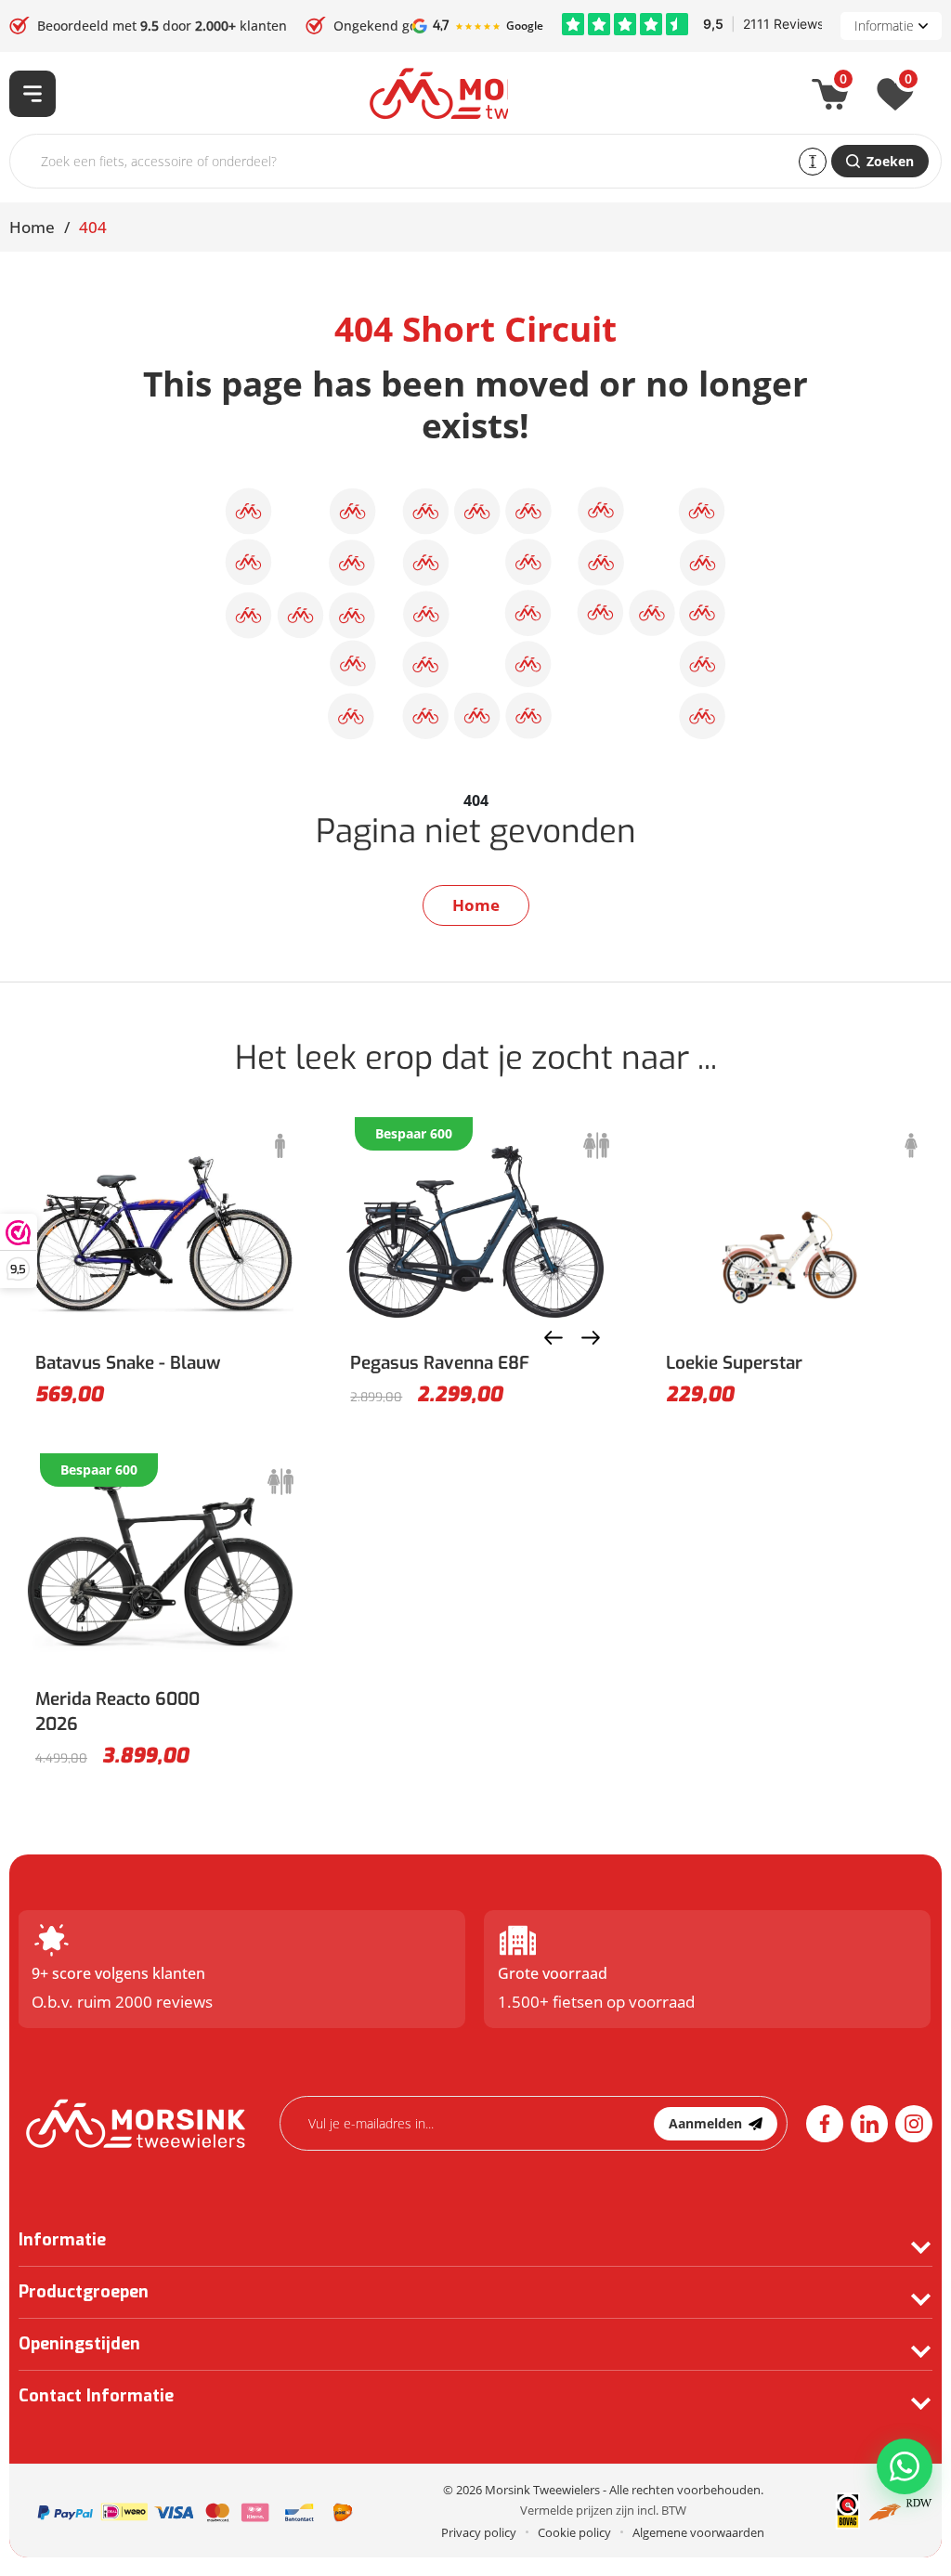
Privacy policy (479, 2532)
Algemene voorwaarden (698, 2532)
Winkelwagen (843, 83)
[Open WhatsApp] (905, 2466)
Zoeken (890, 161)
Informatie (884, 26)
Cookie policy (574, 2532)
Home (32, 227)
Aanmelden (705, 2123)
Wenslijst (908, 83)
